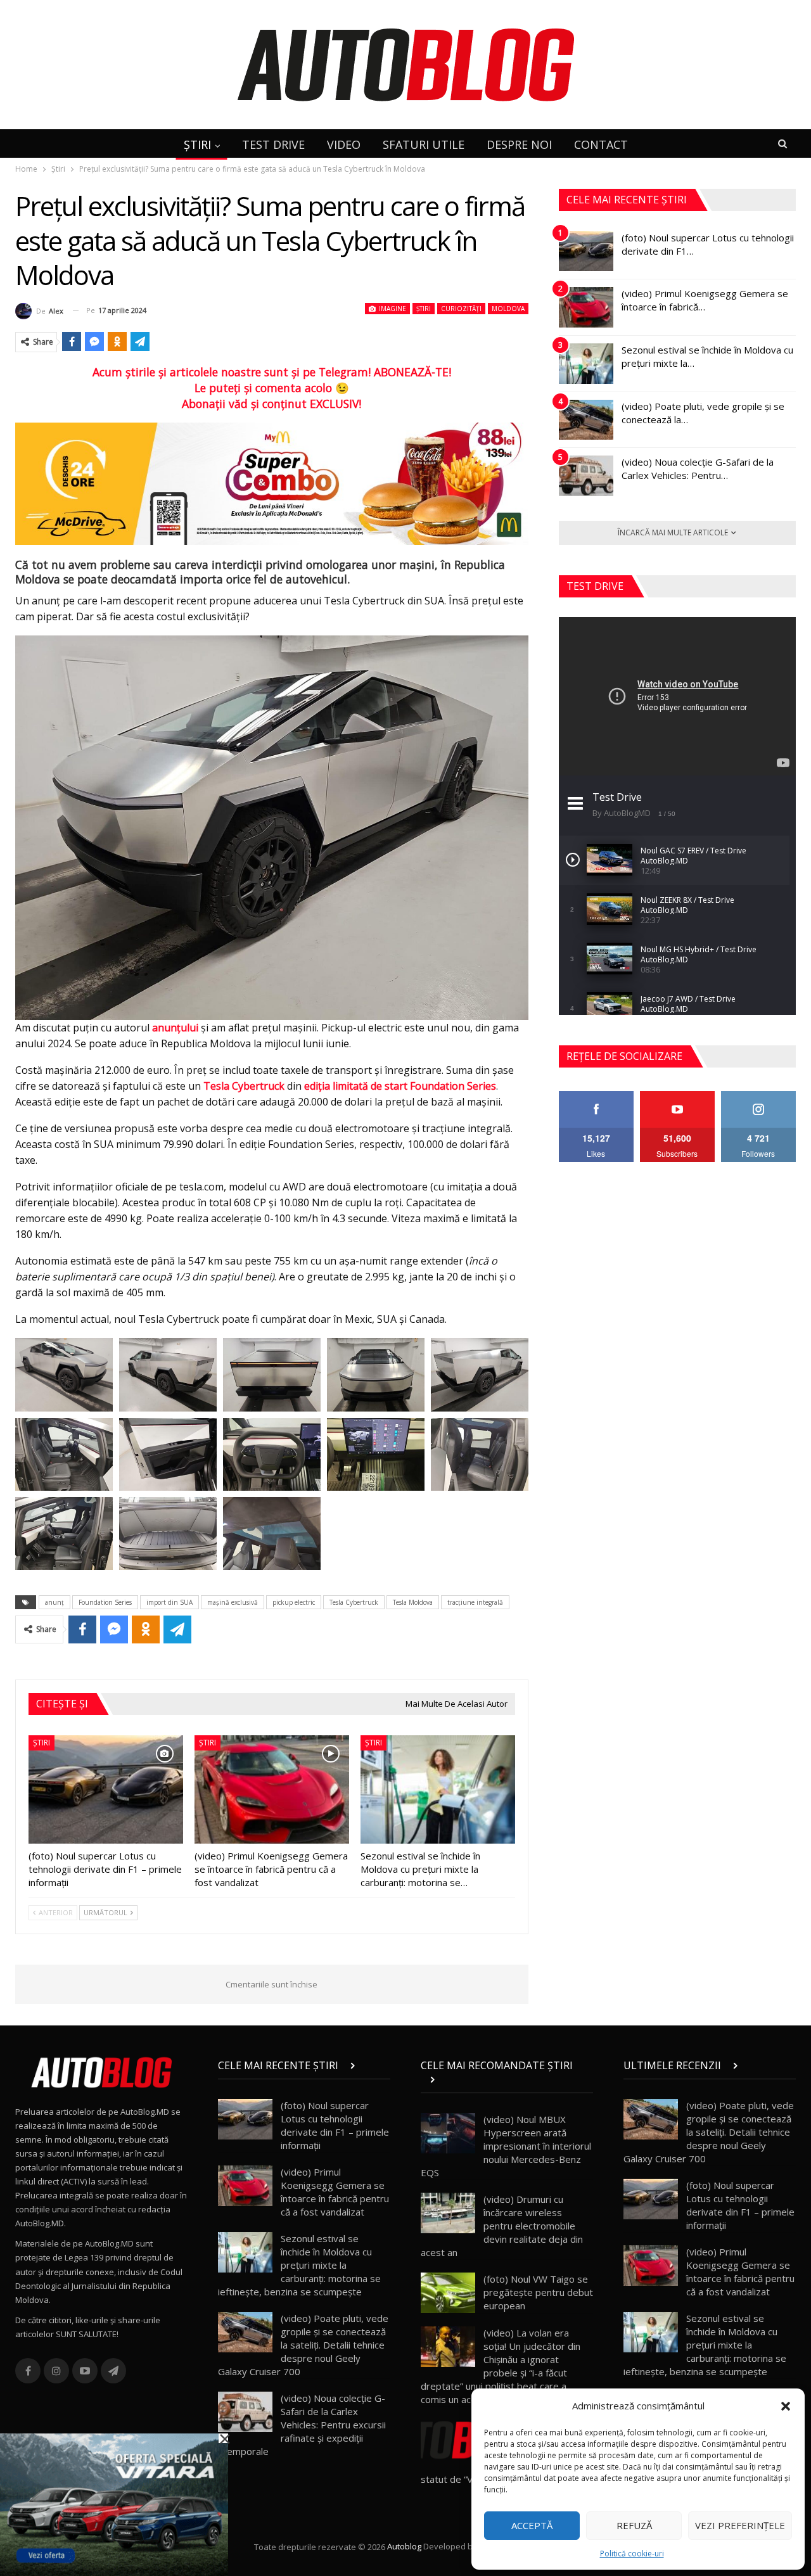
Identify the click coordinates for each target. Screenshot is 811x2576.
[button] (786, 2406)
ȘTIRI (197, 144)
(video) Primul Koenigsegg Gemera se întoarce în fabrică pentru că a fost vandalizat (335, 2192)
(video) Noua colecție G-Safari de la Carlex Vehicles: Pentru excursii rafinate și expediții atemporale (302, 2425)
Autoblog (404, 2547)
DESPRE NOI (519, 144)
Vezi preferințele (740, 2525)
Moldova (508, 309)
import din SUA (169, 1602)
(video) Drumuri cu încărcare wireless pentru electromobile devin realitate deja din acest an (502, 2226)
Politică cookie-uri (632, 2554)
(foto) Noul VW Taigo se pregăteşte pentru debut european (538, 2292)
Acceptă (532, 2525)
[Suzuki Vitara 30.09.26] (114, 2504)
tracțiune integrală (475, 1602)
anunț (54, 1602)
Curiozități (461, 309)
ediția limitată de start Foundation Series (400, 1086)
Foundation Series (105, 1602)
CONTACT (601, 144)
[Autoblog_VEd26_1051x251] (272, 483)
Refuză (634, 2525)
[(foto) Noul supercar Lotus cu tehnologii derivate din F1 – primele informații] (106, 1789)
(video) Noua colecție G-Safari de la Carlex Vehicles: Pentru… (698, 469)
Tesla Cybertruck (244, 1086)
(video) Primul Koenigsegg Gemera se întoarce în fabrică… (705, 300)
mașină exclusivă (233, 1602)
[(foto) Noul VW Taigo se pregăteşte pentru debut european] (448, 2293)
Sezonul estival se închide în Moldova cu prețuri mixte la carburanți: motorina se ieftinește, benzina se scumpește (299, 2265)
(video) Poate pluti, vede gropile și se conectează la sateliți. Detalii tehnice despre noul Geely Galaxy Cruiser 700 (303, 2345)
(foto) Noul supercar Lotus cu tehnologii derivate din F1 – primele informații (335, 2125)
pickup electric (294, 1602)
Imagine (392, 309)
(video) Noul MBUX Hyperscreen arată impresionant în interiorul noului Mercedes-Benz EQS (506, 2146)
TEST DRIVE (273, 144)
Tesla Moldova (413, 1602)
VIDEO (344, 144)
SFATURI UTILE (424, 144)
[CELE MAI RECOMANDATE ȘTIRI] (507, 2079)
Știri (424, 309)
